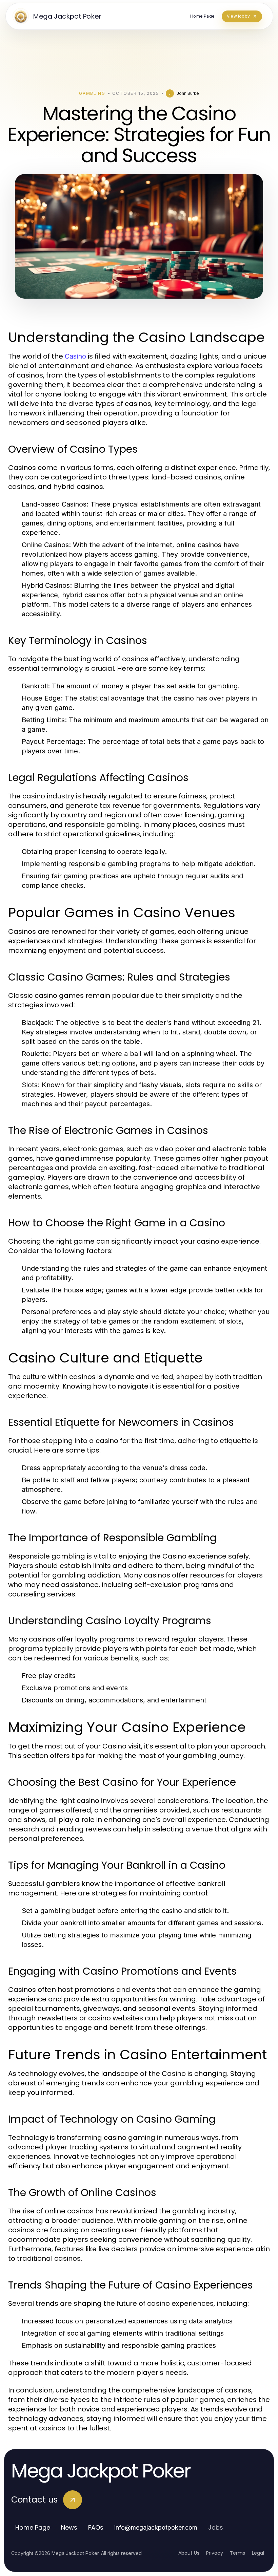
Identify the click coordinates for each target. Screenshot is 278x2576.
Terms (237, 2553)
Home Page (33, 2527)
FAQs (96, 2527)
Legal (258, 2553)
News (69, 2527)
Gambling (92, 93)
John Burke (188, 93)
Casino (75, 356)
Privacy (215, 2553)
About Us (189, 2553)
